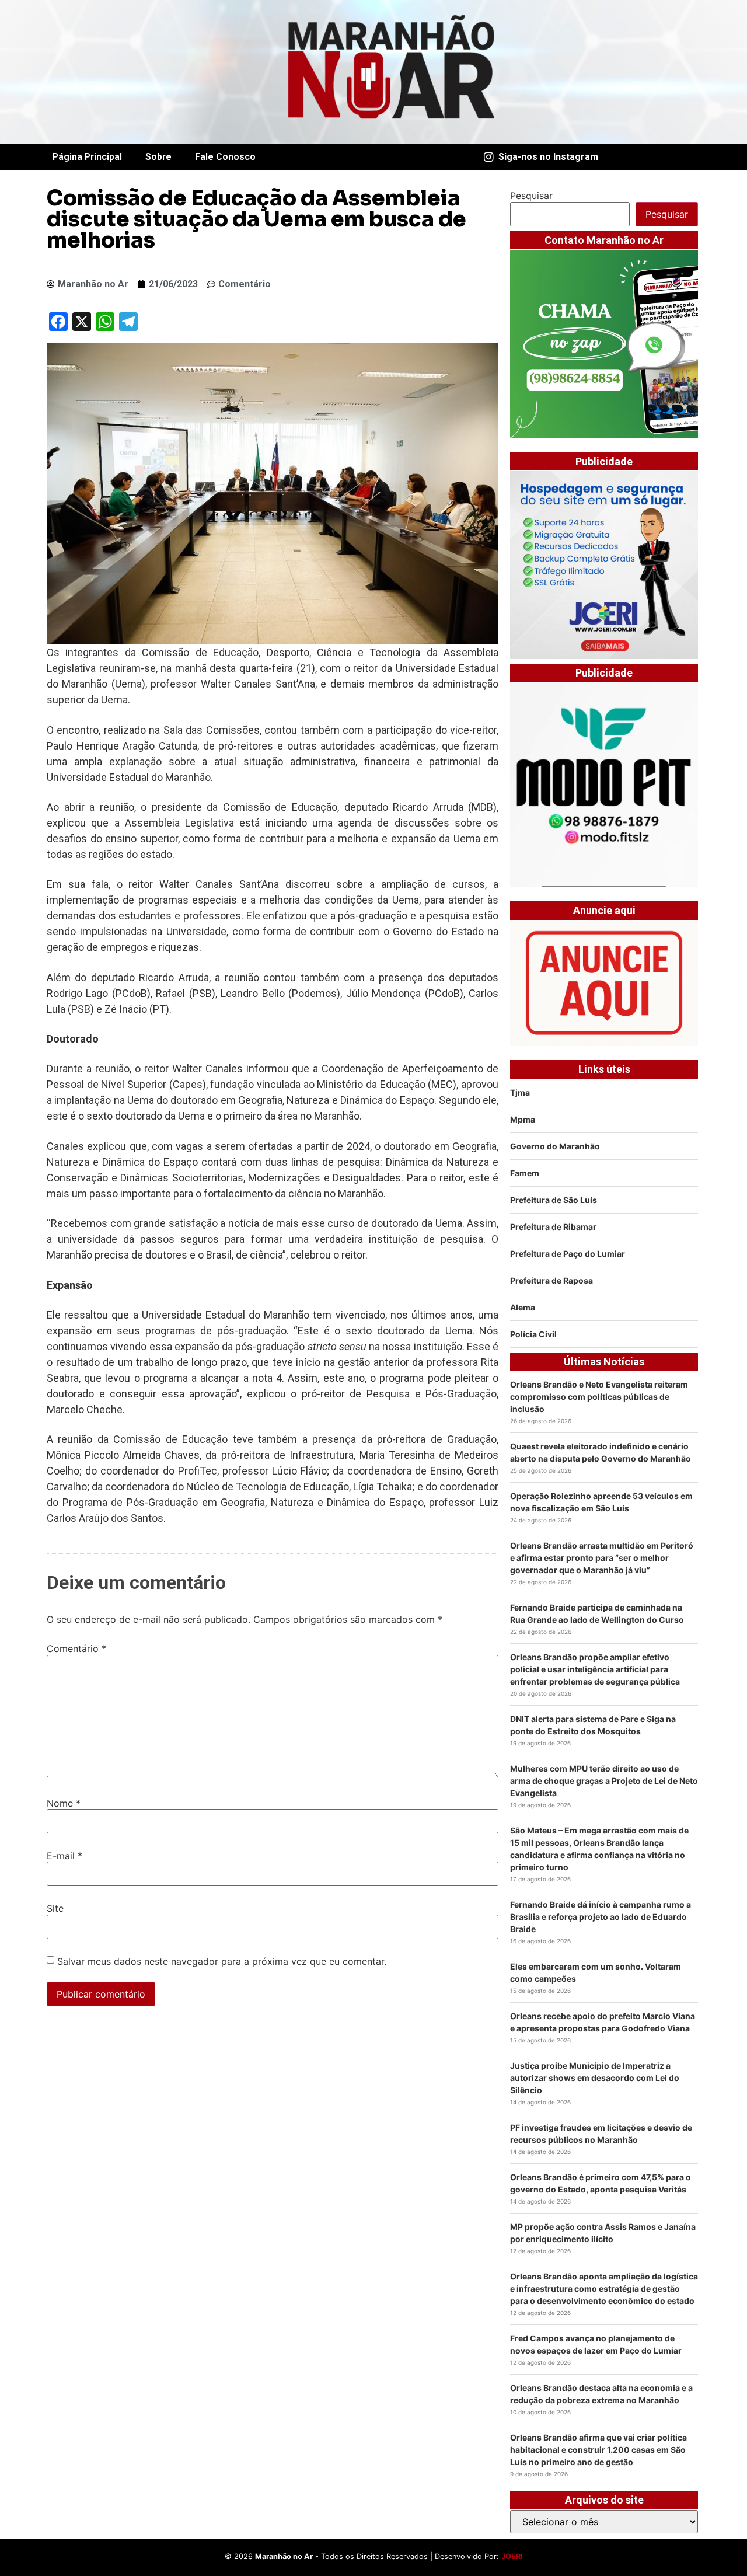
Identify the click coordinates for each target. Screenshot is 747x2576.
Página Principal (87, 157)
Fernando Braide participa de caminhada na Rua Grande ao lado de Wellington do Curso (597, 1613)
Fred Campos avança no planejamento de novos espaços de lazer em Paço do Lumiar (596, 2344)
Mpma (523, 1119)
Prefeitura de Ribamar (553, 1227)
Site (55, 1908)
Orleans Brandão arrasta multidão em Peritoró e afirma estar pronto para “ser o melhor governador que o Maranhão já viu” (602, 1558)
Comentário (76, 1648)
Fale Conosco (225, 157)
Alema (523, 1307)
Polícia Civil (533, 1334)
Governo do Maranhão (555, 1146)
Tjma (520, 1092)
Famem (525, 1173)
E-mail (64, 1856)
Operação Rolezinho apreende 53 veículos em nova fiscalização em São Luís (601, 1502)
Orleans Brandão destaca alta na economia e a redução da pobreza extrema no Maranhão (601, 2394)
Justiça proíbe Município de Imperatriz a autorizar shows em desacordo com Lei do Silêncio (595, 2078)
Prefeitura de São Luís (554, 1200)
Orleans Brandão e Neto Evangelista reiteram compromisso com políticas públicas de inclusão (599, 1397)
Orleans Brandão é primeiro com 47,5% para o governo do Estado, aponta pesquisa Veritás (601, 2183)
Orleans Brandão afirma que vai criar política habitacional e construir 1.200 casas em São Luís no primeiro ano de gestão (598, 2450)
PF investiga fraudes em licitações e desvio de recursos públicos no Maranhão (601, 2134)
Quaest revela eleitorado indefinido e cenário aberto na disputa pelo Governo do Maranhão (601, 1452)
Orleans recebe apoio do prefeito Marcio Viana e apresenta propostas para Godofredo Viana (603, 2022)
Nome (64, 1803)
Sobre (158, 157)
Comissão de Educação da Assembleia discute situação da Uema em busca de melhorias (256, 219)
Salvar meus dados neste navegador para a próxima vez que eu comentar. (222, 1961)
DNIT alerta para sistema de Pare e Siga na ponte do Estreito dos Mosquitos (593, 1725)
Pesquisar (531, 196)
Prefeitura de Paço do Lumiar (568, 1254)
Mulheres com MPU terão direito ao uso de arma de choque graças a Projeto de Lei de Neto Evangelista (604, 1781)
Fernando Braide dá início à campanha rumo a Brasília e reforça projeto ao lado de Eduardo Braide (601, 1917)
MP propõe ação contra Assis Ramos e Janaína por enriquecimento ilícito (603, 2233)
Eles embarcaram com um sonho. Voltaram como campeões (596, 1972)
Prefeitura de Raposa (551, 1280)
